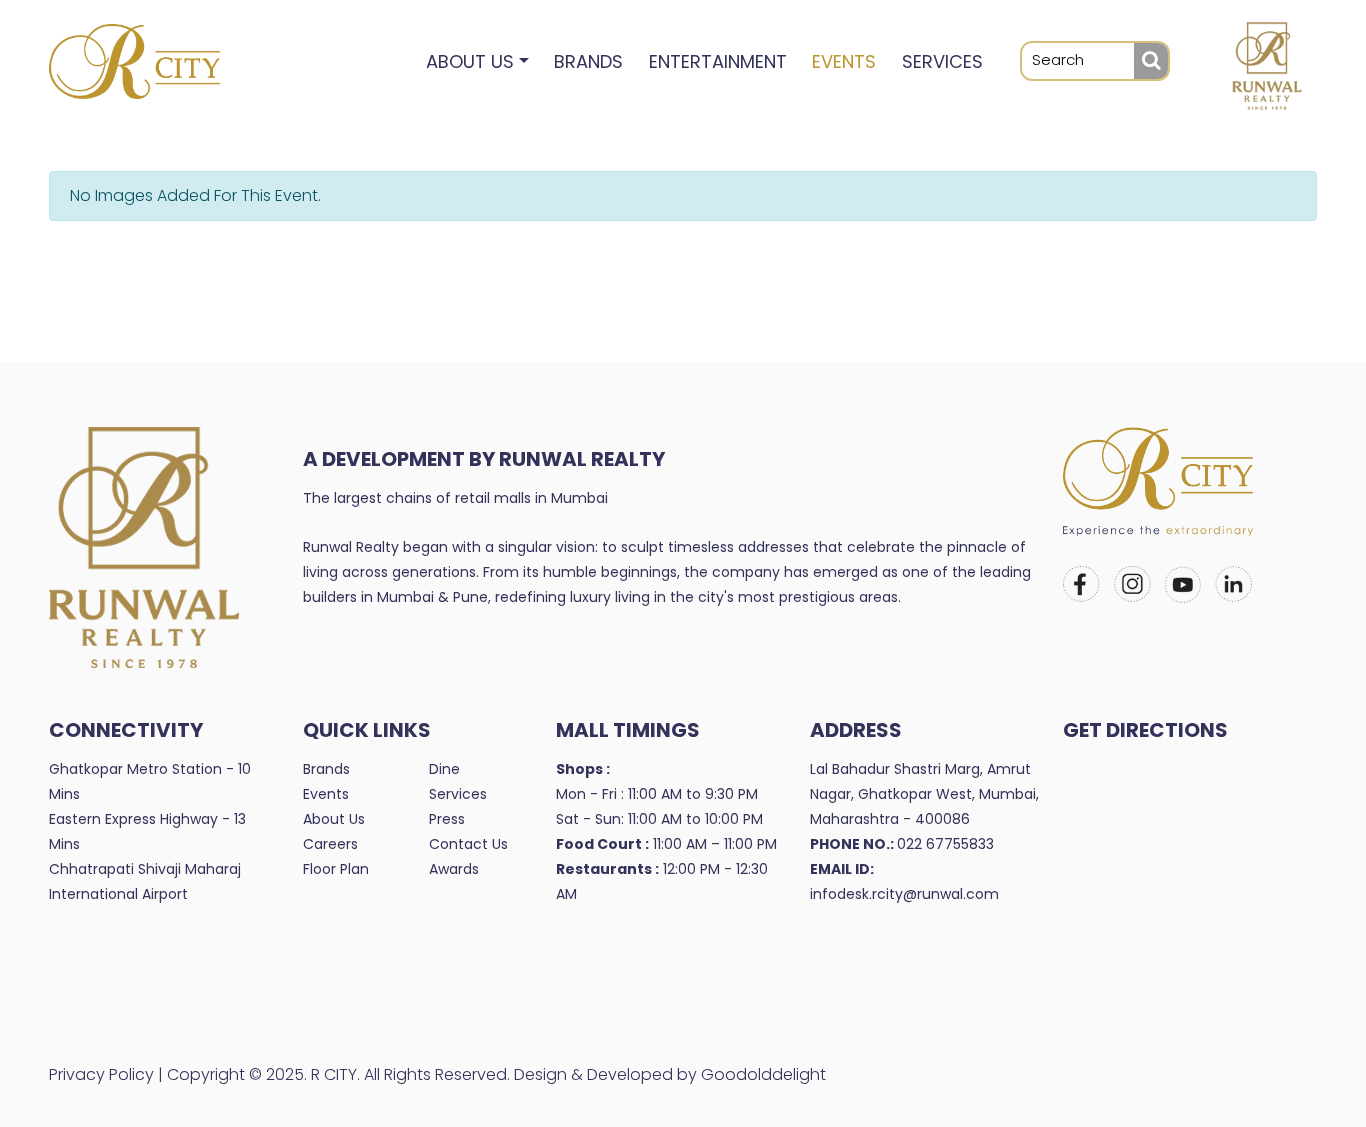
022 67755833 (945, 844)
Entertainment (718, 61)
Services (942, 61)
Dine (444, 769)
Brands (588, 61)
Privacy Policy (101, 1074)
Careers (330, 844)
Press (447, 819)
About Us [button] (470, 61)
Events (844, 61)
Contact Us (468, 844)
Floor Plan (336, 869)
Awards (454, 869)
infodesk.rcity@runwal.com (904, 894)
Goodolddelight (763, 1074)
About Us (334, 819)
